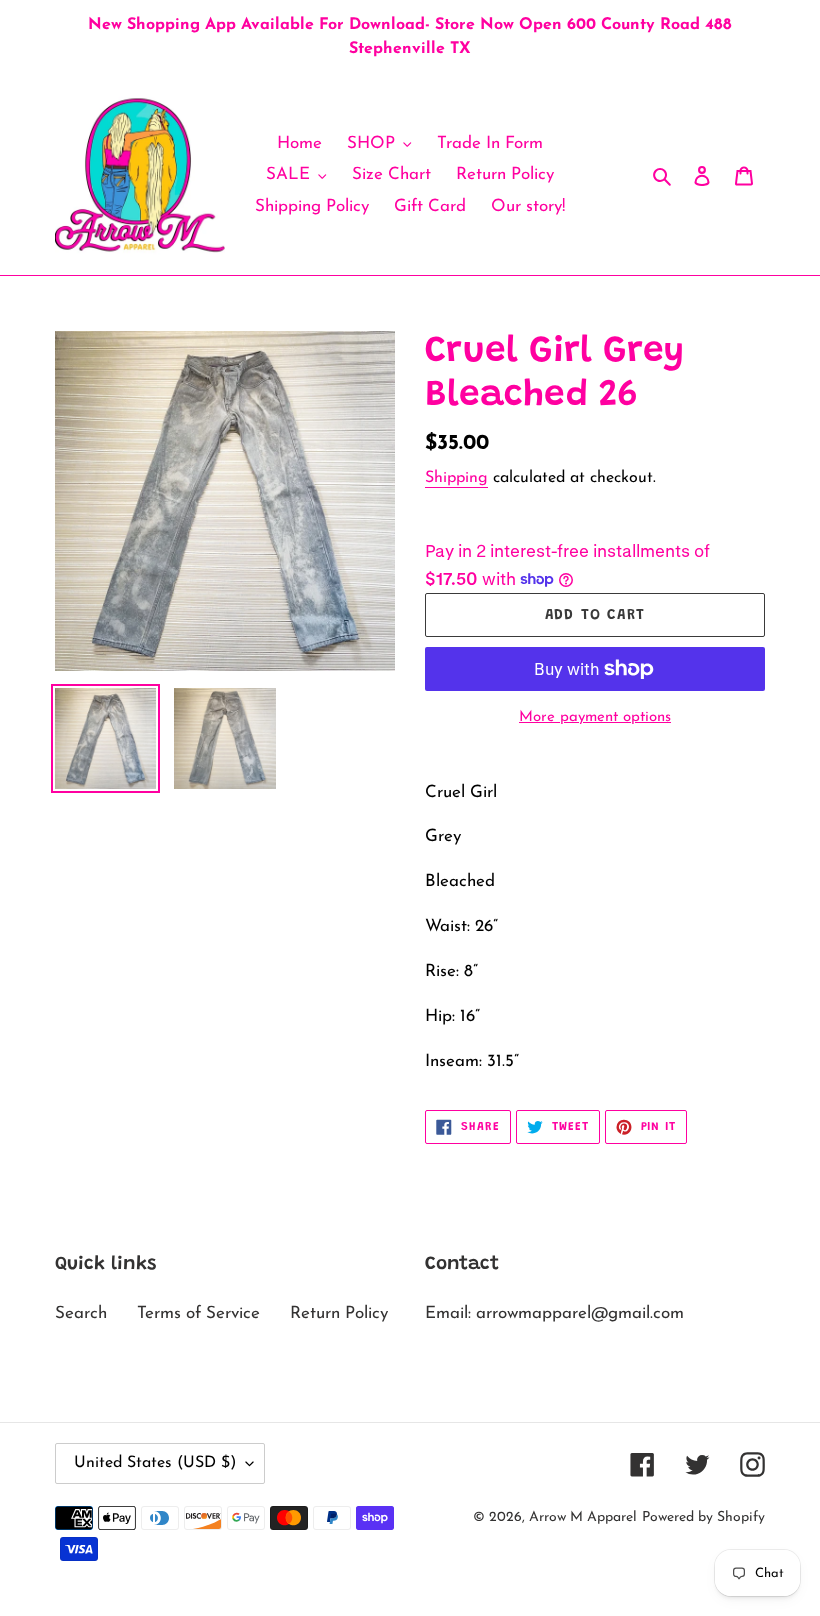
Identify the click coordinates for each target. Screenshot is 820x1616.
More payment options (595, 717)
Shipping (456, 478)
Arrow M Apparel (583, 1517)
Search (81, 1313)
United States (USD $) (155, 1463)
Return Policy (339, 1313)
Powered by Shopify (703, 1517)
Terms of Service (198, 1313)
